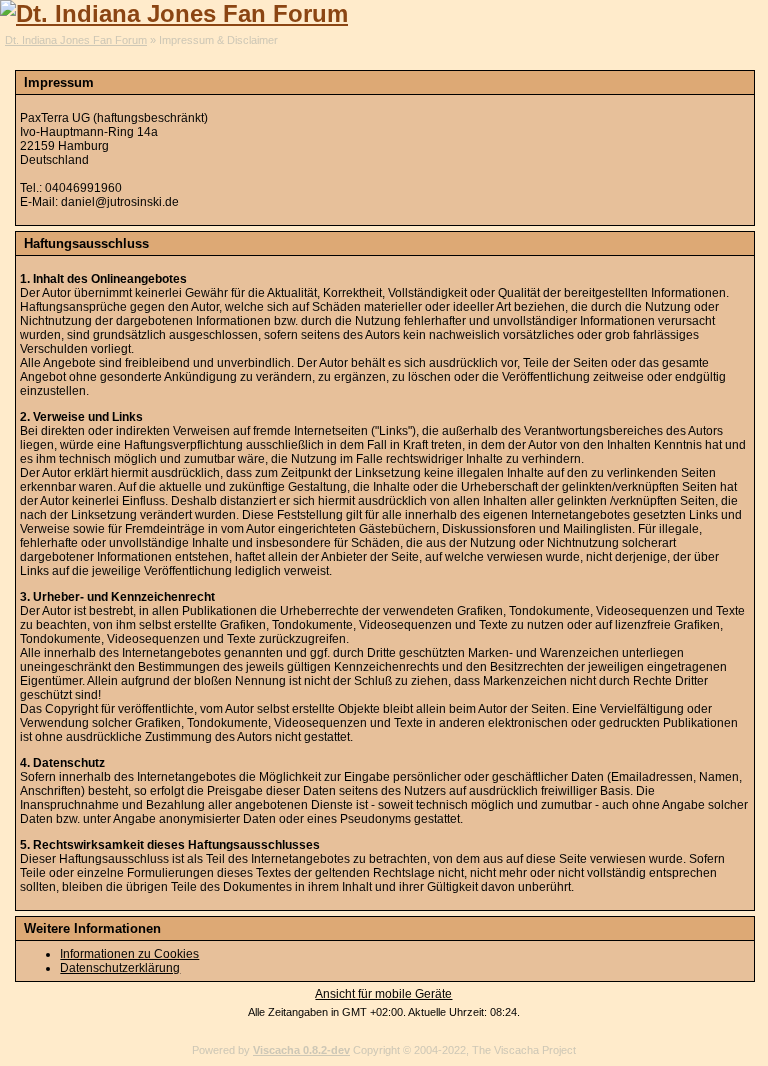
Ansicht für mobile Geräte (383, 994)
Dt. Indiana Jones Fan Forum (76, 40)
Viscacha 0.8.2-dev (301, 1050)
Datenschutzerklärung (120, 968)
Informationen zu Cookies (129, 954)
